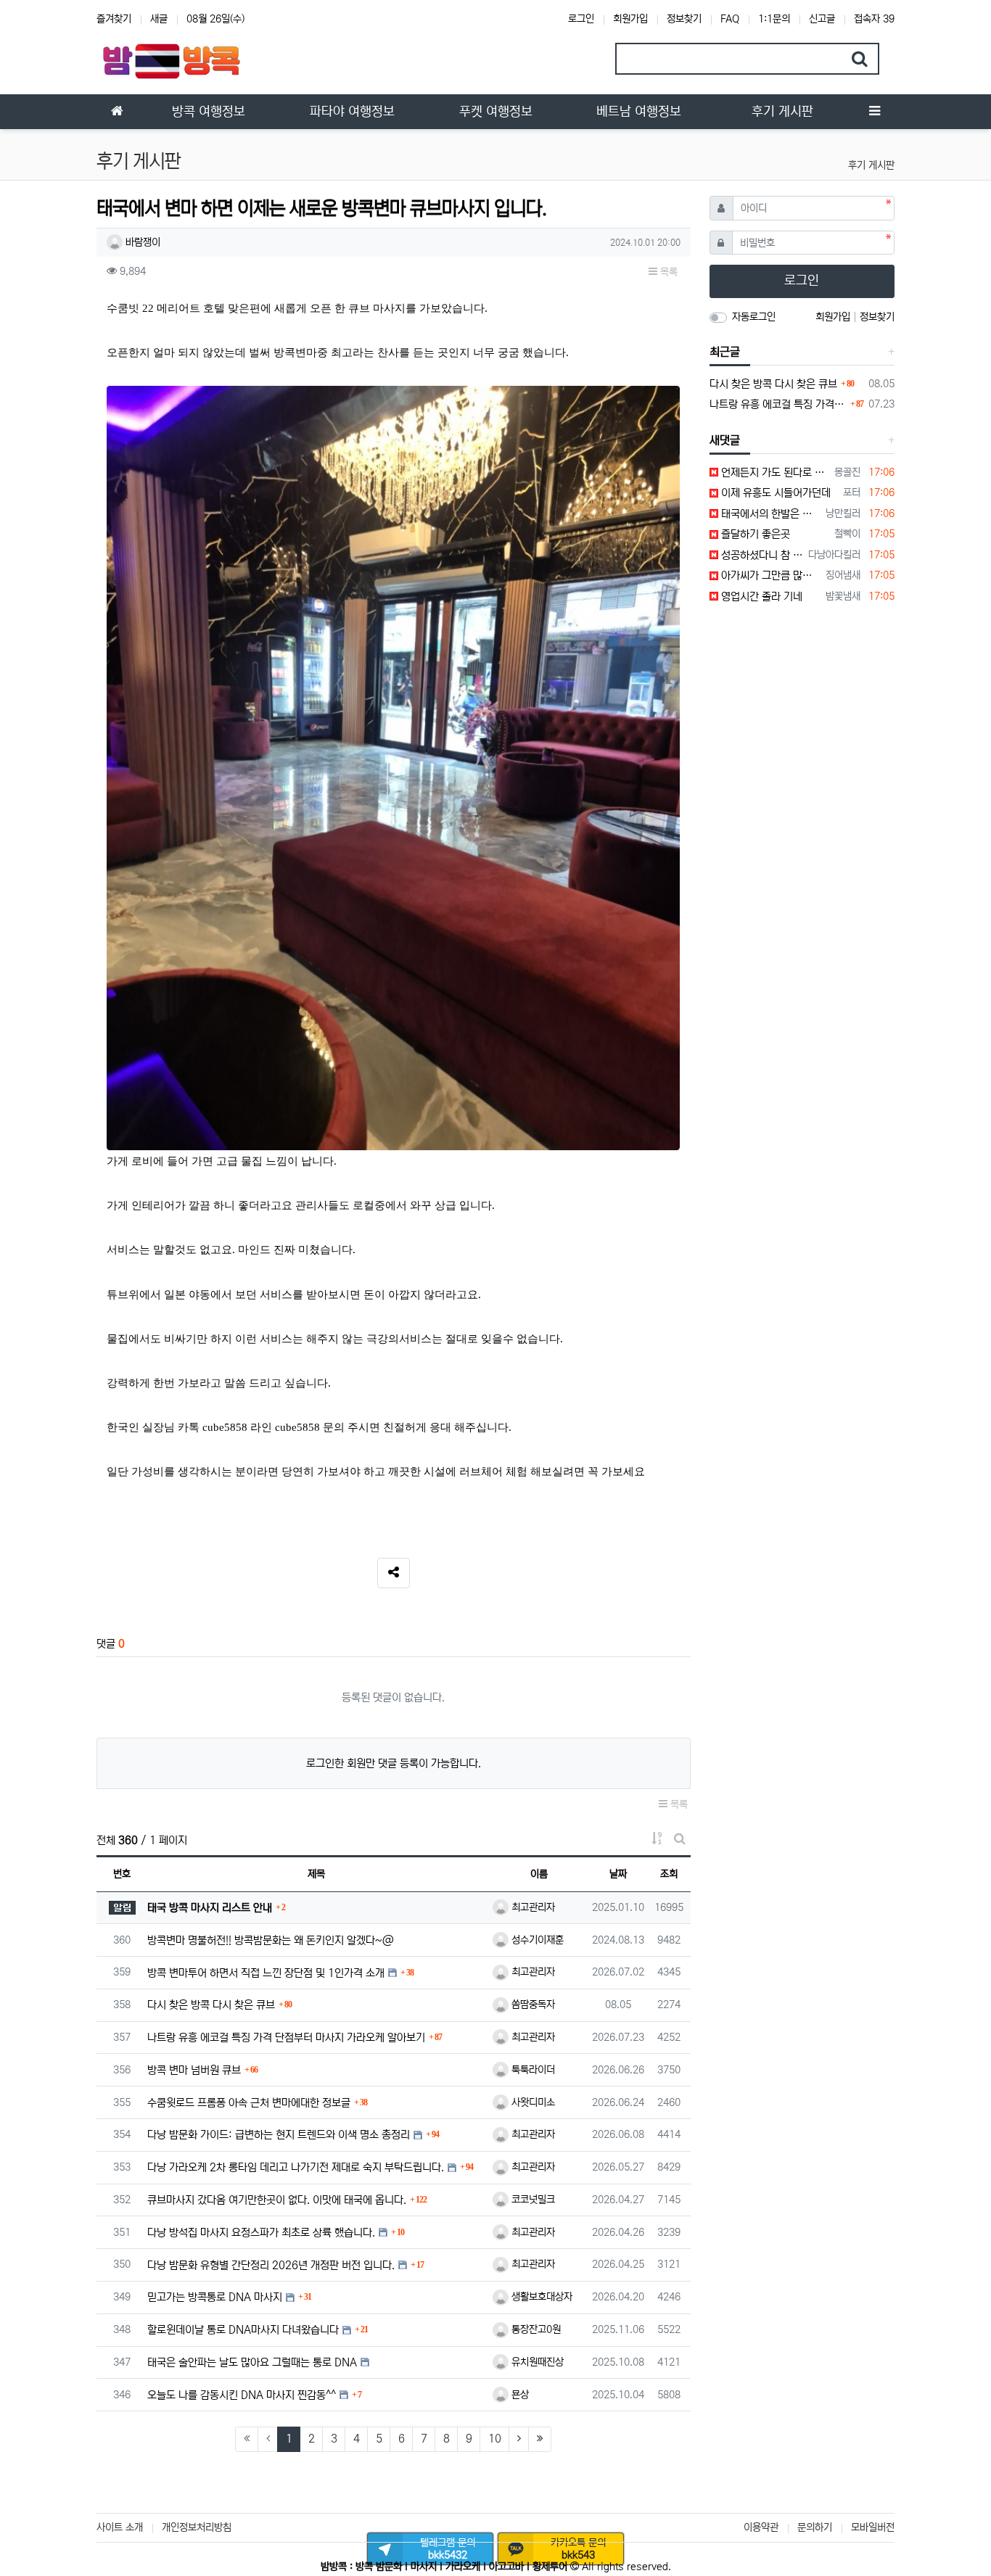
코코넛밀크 (532, 2200)
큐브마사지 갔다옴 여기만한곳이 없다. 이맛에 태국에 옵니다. (277, 2200)
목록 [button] (667, 272)
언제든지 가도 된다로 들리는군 (774, 472)
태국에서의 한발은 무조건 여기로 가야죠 (770, 514)
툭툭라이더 (532, 2070)
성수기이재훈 (536, 1940)
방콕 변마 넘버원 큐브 (194, 2070)
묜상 (519, 2395)
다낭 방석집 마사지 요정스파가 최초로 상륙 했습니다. (261, 2233)
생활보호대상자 (540, 2297)
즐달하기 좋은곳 (754, 534)
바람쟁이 (141, 242)
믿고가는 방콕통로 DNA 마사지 (215, 2297)
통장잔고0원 (535, 2329)
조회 (669, 1874)
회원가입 (630, 19)
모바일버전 (873, 2527)
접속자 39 (874, 19)
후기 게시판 (871, 165)
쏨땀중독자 (532, 2005)
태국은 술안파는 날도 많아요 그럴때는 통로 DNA (252, 2362)
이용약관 (761, 2527)
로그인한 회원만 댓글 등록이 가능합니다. (394, 1763)
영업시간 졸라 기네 (760, 596)
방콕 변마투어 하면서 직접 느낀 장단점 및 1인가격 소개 (266, 1973)
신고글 (822, 19)
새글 (159, 19)
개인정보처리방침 (197, 2527)
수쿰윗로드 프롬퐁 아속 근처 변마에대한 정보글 (249, 2103)
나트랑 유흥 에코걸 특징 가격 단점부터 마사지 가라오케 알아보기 (286, 2038)
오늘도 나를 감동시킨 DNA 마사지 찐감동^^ (242, 2395)
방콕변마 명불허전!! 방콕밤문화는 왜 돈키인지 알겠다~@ (271, 1940)
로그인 (581, 19)
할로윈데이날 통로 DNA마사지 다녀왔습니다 (243, 2330)
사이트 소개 (120, 2527)
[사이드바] (874, 112)
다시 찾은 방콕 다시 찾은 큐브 (211, 2005)
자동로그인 (754, 317)
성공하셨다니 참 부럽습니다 (761, 555)
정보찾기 (684, 19)
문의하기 (815, 2527)
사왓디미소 (532, 2102)
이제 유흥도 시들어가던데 (774, 493)
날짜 (618, 1874)
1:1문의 (774, 19)
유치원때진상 (536, 2362)
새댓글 (725, 440)
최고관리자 (532, 1907)
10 (495, 2439)
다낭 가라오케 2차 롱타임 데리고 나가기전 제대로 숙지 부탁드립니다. (296, 2167)
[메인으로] (117, 112)
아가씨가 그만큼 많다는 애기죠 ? (770, 575)
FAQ (730, 19)
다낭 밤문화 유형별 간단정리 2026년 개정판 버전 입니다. (271, 2265)
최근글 (725, 352)
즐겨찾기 (114, 19)
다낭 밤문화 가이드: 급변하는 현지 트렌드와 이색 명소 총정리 (279, 2135)
